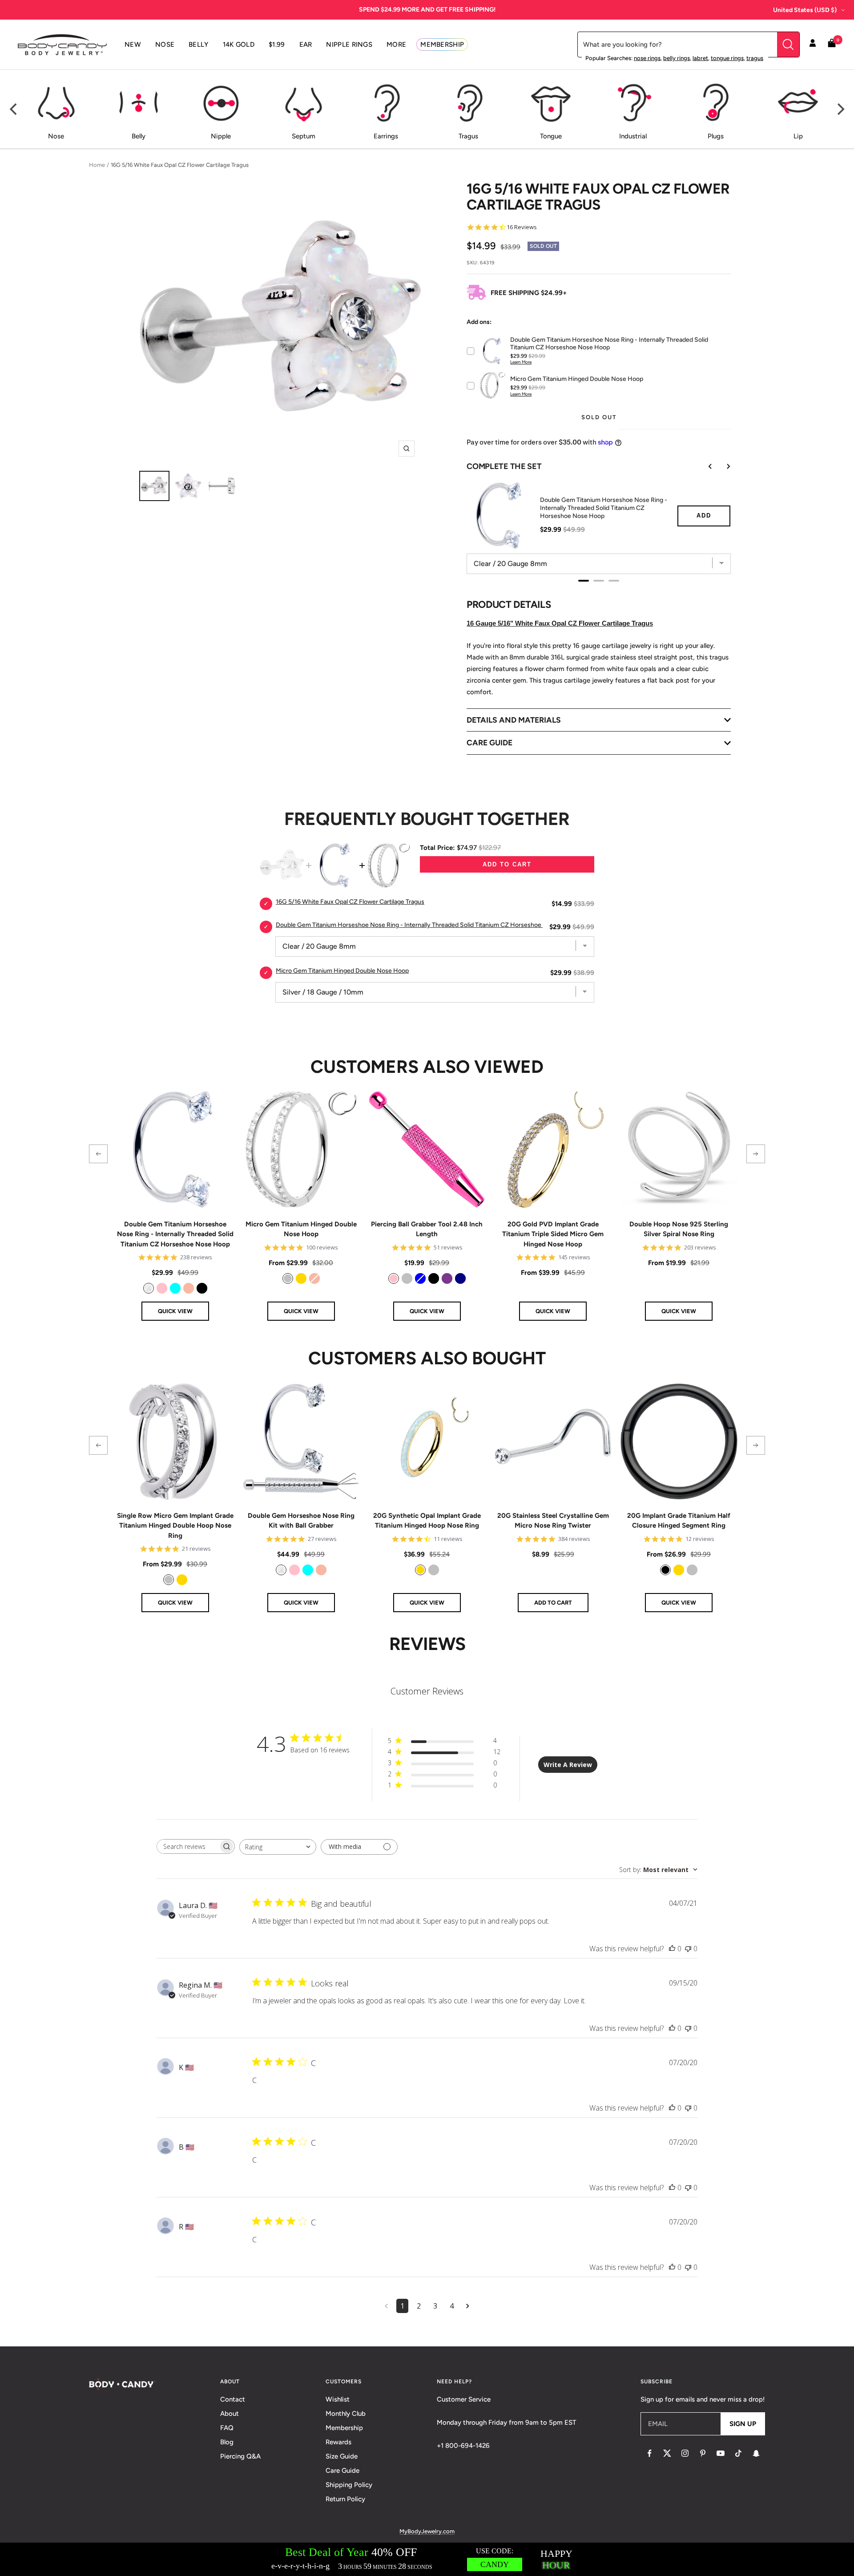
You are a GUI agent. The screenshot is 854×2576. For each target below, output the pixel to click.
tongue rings (727, 58)
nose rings (647, 58)
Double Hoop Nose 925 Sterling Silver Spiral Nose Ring (679, 1229)
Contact (233, 2399)
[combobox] (278, 1847)
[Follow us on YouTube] (721, 2453)
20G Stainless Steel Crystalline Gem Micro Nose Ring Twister (553, 1521)
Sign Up (743, 2424)
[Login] (813, 44)
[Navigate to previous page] (386, 2306)
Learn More (521, 362)
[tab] (584, 581)
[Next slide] (722, 466)
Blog (227, 2442)
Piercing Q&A (240, 2456)
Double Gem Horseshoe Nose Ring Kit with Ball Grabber (301, 1521)
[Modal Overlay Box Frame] (427, 2559)
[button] (98, 1154)
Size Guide (342, 2456)
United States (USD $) (805, 10)
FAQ (227, 2428)
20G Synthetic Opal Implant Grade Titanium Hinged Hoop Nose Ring (427, 1521)
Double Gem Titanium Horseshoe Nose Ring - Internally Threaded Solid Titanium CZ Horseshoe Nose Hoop (604, 508)
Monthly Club (346, 2414)
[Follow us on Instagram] (685, 2453)
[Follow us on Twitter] (667, 2453)
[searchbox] (188, 1846)
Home (97, 165)
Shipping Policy (349, 2485)
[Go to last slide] (704, 466)
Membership (344, 2428)
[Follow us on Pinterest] (703, 2453)
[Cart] (832, 45)
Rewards (338, 2442)
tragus (755, 58)
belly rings (677, 58)
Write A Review (568, 1765)
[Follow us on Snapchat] (756, 2453)
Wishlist (338, 2399)
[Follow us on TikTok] (738, 2453)
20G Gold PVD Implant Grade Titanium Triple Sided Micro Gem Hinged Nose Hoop (553, 1234)
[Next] (840, 109)
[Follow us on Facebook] (649, 2453)
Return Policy (345, 2499)
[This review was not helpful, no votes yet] (688, 1949)
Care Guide (342, 2471)
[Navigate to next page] (468, 2306)
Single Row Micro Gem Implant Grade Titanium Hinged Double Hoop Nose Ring (175, 1526)
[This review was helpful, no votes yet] (672, 1949)
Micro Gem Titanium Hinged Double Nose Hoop (301, 1229)
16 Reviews (522, 227)
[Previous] (14, 109)
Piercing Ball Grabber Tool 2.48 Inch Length (427, 1229)
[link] (149, 1288)
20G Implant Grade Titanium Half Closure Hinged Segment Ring (679, 1521)
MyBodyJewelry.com (427, 2531)
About (230, 2414)
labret (700, 58)
